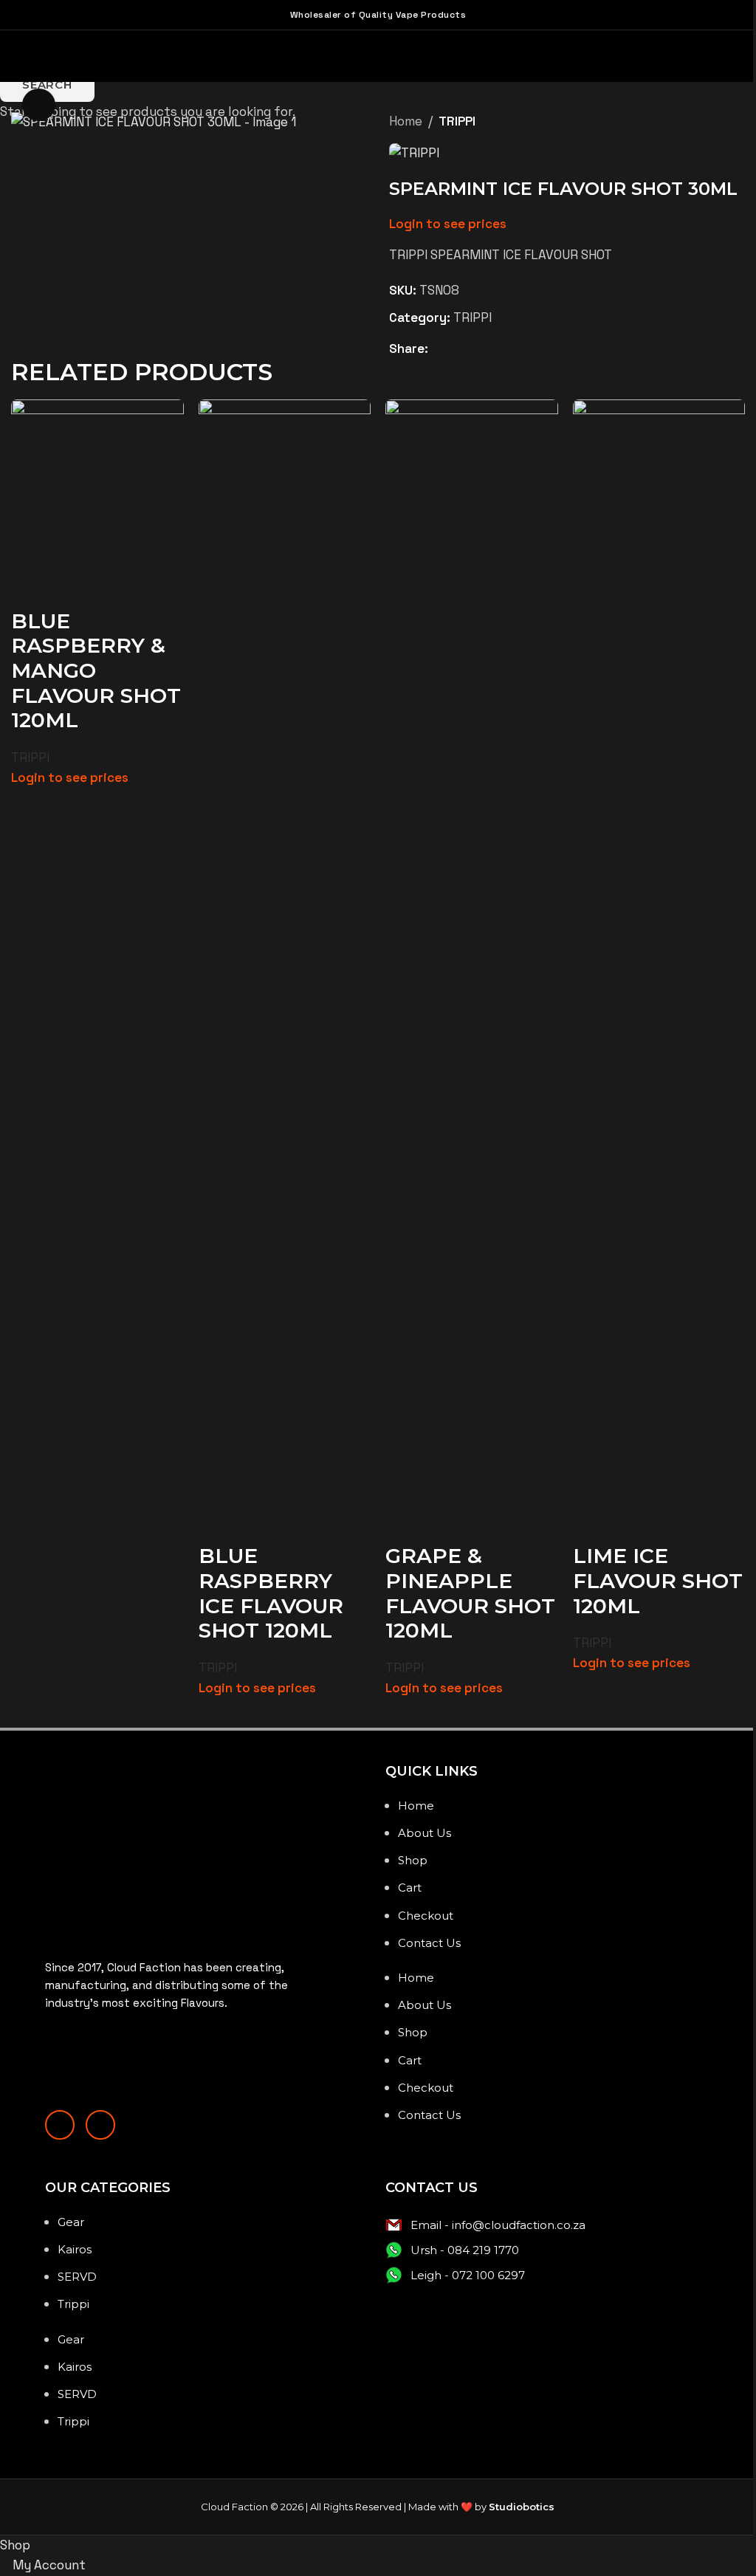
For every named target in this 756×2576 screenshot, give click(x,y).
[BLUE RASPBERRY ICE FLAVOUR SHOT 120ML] (281, 483)
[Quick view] (30, 588)
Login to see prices (70, 774)
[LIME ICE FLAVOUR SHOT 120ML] (649, 483)
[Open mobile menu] (8, 55)
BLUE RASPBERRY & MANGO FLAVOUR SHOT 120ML (88, 667)
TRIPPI (30, 755)
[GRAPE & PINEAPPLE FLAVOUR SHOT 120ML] (465, 483)
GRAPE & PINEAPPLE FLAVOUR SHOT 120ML (447, 655)
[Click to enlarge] (39, 105)
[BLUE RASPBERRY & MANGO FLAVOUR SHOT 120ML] (96, 483)
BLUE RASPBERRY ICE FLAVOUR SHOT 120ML (268, 655)
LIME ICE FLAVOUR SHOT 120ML (631, 643)
